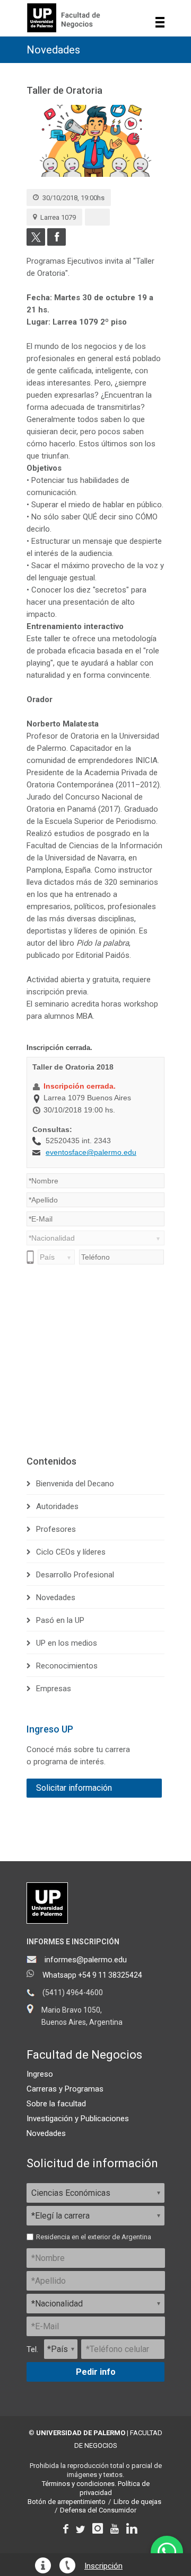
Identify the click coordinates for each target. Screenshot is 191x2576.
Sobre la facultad (56, 2104)
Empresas (54, 1689)
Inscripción (103, 2566)
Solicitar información (74, 1788)
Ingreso (40, 2074)
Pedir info (96, 2372)
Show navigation (160, 22)
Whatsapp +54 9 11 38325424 (92, 1975)
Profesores (56, 1529)
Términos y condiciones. (79, 2484)
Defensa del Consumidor (98, 2510)
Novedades (53, 50)
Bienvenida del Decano (75, 1484)
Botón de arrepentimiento (67, 2502)
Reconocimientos (67, 1666)
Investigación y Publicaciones (78, 2119)
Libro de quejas (137, 2502)
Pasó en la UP (60, 1620)
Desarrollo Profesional (75, 1575)
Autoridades (57, 1506)
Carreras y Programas (65, 2089)
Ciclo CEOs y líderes (71, 1552)
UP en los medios (67, 1643)
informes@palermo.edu (86, 1960)
